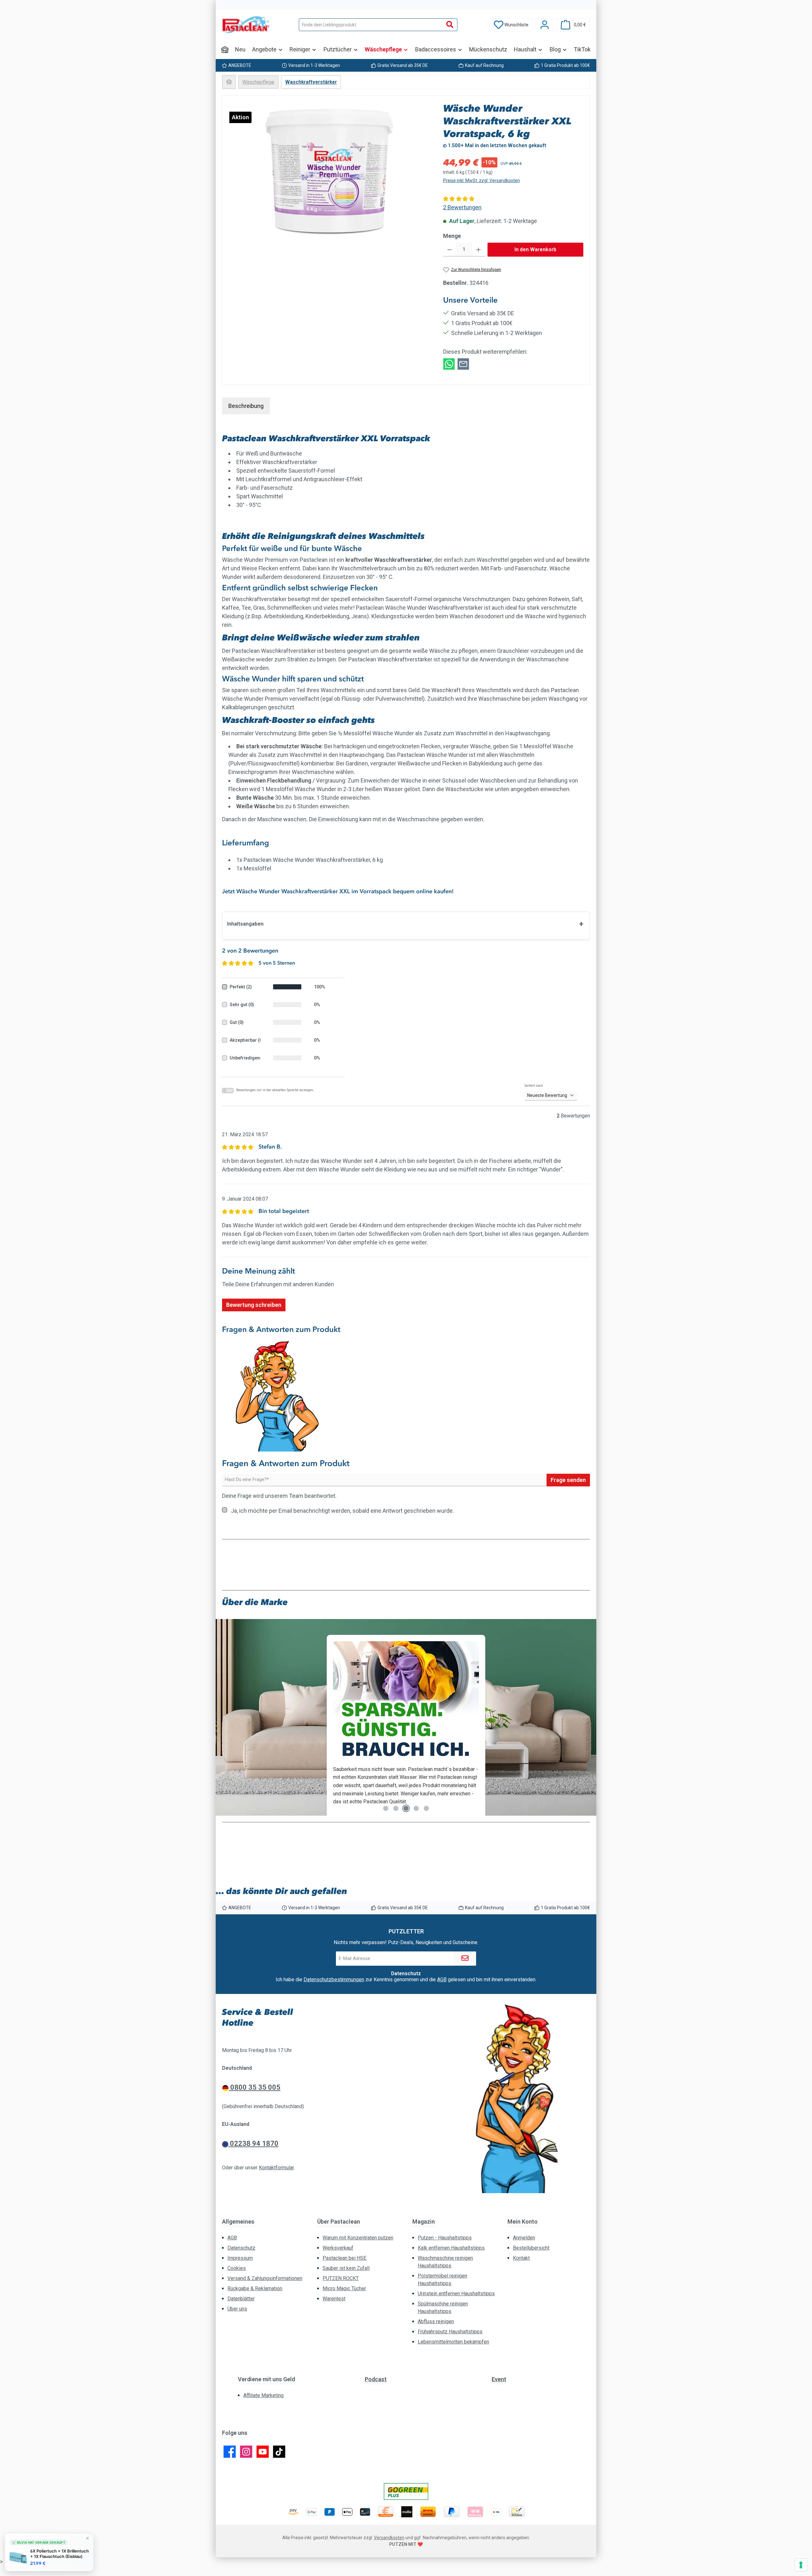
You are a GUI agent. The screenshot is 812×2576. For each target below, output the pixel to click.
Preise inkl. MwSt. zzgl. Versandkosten (481, 180)
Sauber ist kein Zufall (346, 2268)
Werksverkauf (338, 2248)
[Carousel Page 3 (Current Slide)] (406, 1808)
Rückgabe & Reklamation (255, 2288)
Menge (452, 236)
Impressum (240, 2258)
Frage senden (568, 1480)
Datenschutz (241, 2248)
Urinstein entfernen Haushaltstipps (456, 2294)
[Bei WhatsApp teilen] (449, 363)
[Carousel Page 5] (426, 1808)
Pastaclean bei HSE (344, 2258)
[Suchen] (450, 25)
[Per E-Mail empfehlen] (463, 363)
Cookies (237, 2268)
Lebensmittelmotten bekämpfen (453, 2342)
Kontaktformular (276, 2168)
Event (499, 2379)
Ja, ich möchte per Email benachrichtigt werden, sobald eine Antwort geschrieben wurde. (342, 1511)
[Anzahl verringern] (450, 250)
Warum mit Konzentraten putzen (358, 2238)
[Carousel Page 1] (386, 1808)
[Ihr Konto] (545, 25)
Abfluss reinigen (436, 2321)
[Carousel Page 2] (396, 1808)
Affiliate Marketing (263, 2395)
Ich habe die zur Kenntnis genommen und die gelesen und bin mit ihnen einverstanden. (406, 1980)
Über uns (237, 2309)
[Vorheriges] (227, 1720)
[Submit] (465, 1959)
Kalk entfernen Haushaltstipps (451, 2248)
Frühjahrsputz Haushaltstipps (450, 2332)
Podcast (376, 2379)
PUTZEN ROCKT (341, 2278)
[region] (330, 170)
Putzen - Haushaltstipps (445, 2238)
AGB (442, 1980)
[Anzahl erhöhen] (478, 250)
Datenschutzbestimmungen (334, 1980)
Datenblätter (241, 2299)
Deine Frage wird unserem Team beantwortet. (279, 1496)
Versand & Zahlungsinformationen (265, 2278)
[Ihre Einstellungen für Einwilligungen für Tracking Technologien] (801, 2565)
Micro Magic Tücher (344, 2288)
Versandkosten (389, 2538)
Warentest (334, 2299)
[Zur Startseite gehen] (246, 25)
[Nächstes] (585, 1720)
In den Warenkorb (535, 249)
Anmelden (524, 2238)
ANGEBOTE (240, 65)
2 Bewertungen (462, 207)
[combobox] (371, 25)
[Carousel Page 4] (416, 1808)
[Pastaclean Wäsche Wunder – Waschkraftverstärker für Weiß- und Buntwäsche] (329, 170)
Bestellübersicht (531, 2248)
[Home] (225, 49)
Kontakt (521, 2258)
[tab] (246, 406)
